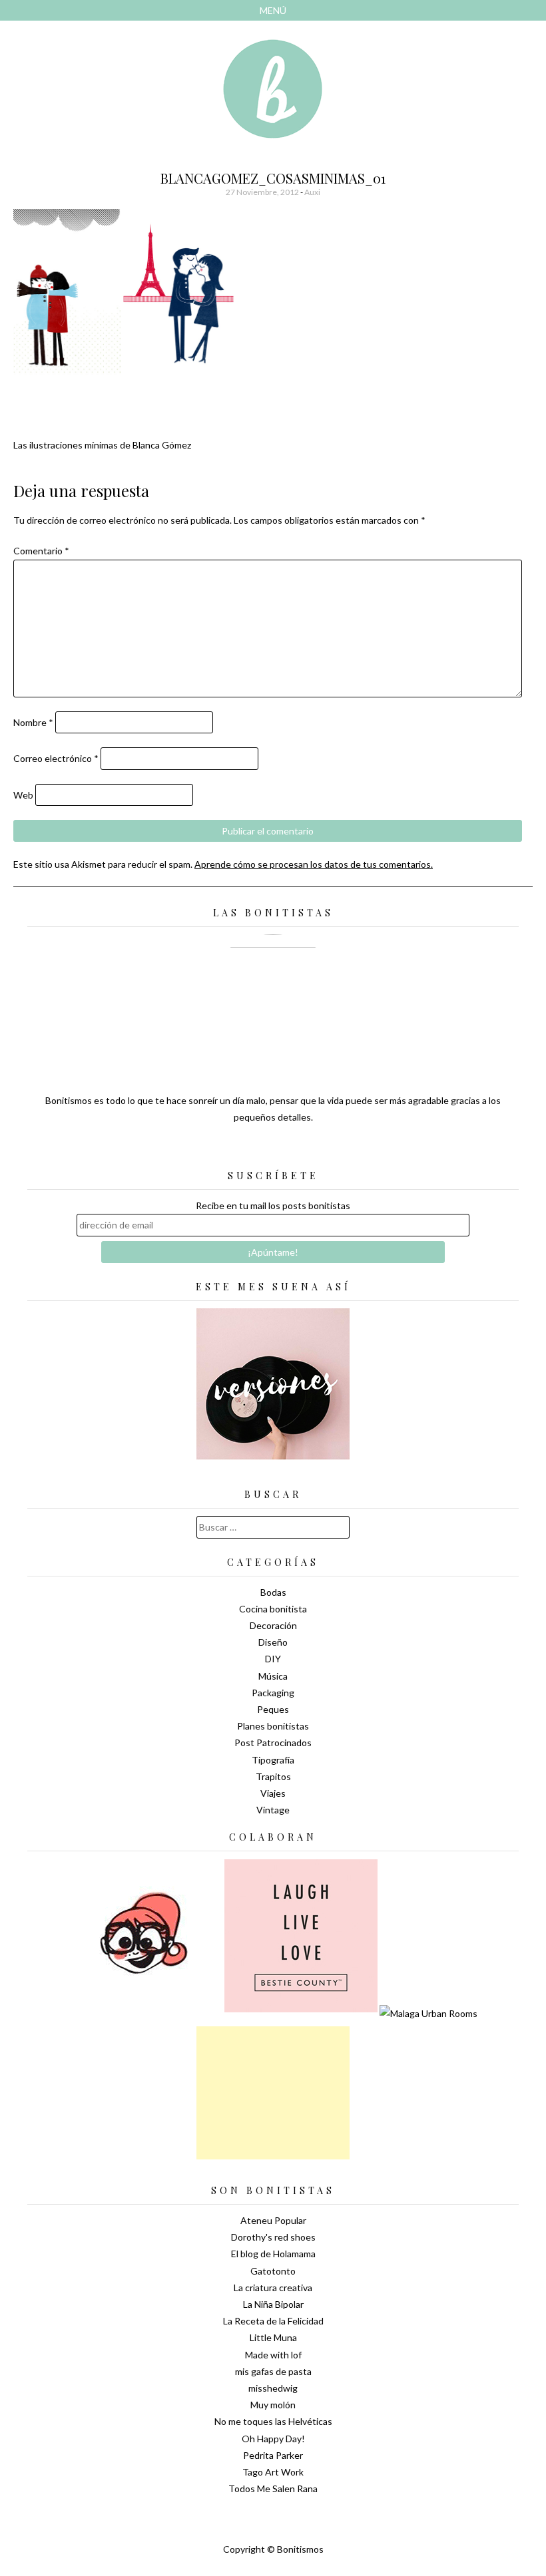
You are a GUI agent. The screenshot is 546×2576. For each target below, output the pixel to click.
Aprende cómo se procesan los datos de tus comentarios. (314, 864)
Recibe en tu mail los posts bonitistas (273, 1205)
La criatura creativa (273, 2288)
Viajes (273, 1793)
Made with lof (273, 2355)
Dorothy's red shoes (273, 2237)
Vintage (273, 1810)
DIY (273, 1659)
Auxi (312, 192)
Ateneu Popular (273, 2220)
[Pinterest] (296, 1151)
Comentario (41, 551)
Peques (273, 1709)
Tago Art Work (273, 2472)
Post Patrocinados (273, 1743)
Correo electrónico (56, 758)
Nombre (33, 722)
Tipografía (273, 1760)
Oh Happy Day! (273, 2439)
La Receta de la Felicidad (273, 2321)
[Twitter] (250, 1151)
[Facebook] (273, 1151)
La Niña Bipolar (273, 2304)
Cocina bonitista (273, 1609)
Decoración (273, 1625)
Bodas (273, 1592)
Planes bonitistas (273, 1726)
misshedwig (273, 2388)
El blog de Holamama (273, 2254)
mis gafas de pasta (273, 2371)
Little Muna (273, 2337)
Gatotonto (273, 2271)
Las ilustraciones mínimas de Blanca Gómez (102, 445)
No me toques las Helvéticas (273, 2421)
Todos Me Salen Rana (273, 2488)
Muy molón (273, 2405)
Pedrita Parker (273, 2455)
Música (273, 1676)
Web (23, 795)
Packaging (273, 1693)
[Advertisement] (273, 2093)
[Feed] (226, 1151)
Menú (273, 10)
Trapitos (273, 1776)
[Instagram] (320, 1151)
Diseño (273, 1642)
